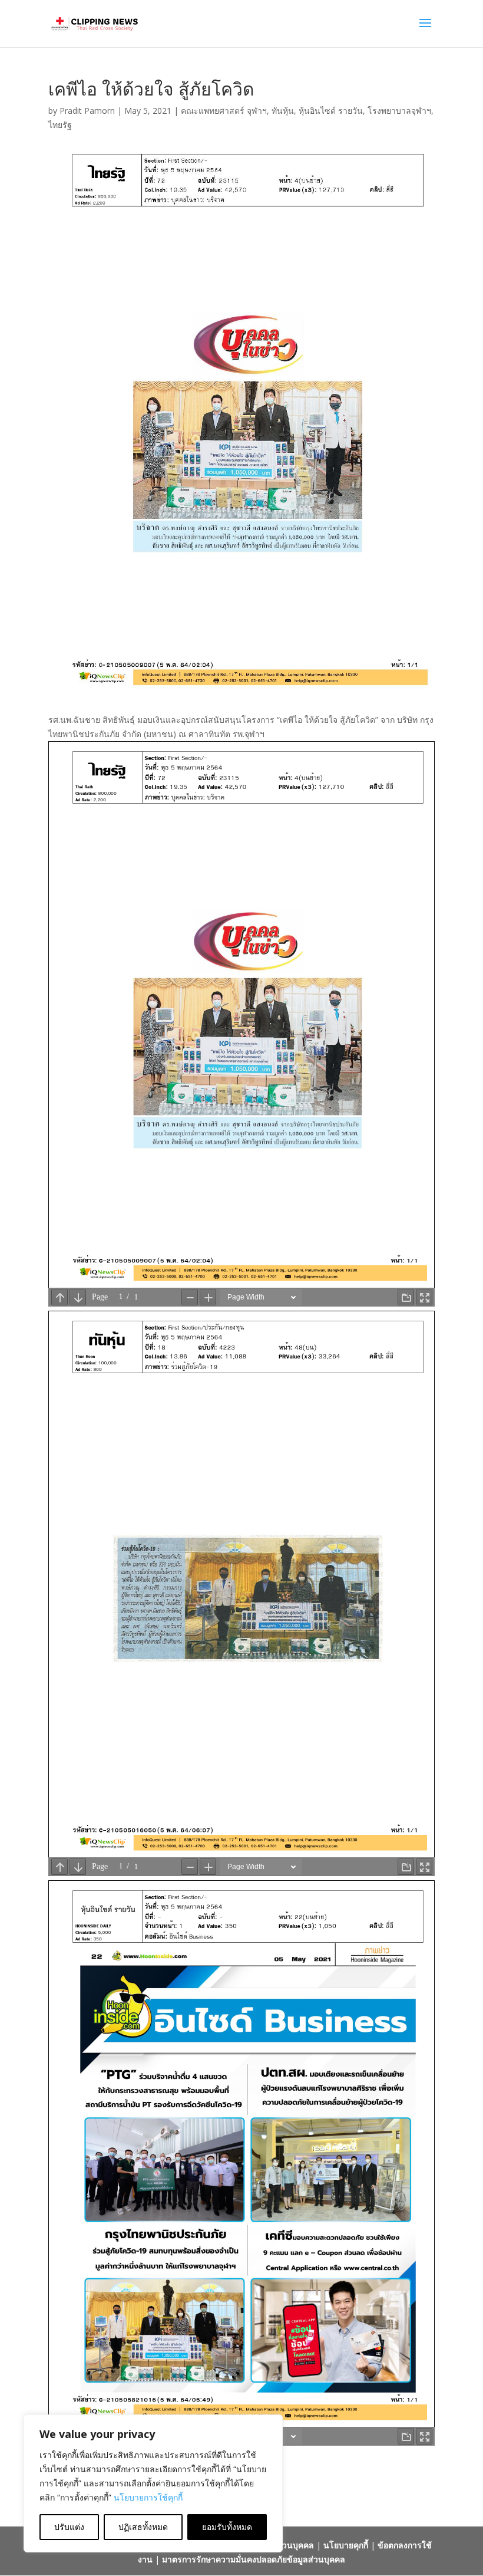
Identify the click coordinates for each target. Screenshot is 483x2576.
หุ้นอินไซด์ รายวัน (331, 111)
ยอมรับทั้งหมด (227, 2527)
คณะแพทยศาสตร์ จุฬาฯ (224, 111)
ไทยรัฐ (60, 125)
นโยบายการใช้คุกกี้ (148, 2497)
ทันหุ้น (283, 111)
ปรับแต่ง (69, 2527)
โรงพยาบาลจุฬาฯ (399, 111)
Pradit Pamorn (87, 111)
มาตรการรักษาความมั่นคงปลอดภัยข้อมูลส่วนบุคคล (254, 2559)
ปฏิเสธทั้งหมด (143, 2527)
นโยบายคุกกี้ (346, 2545)
